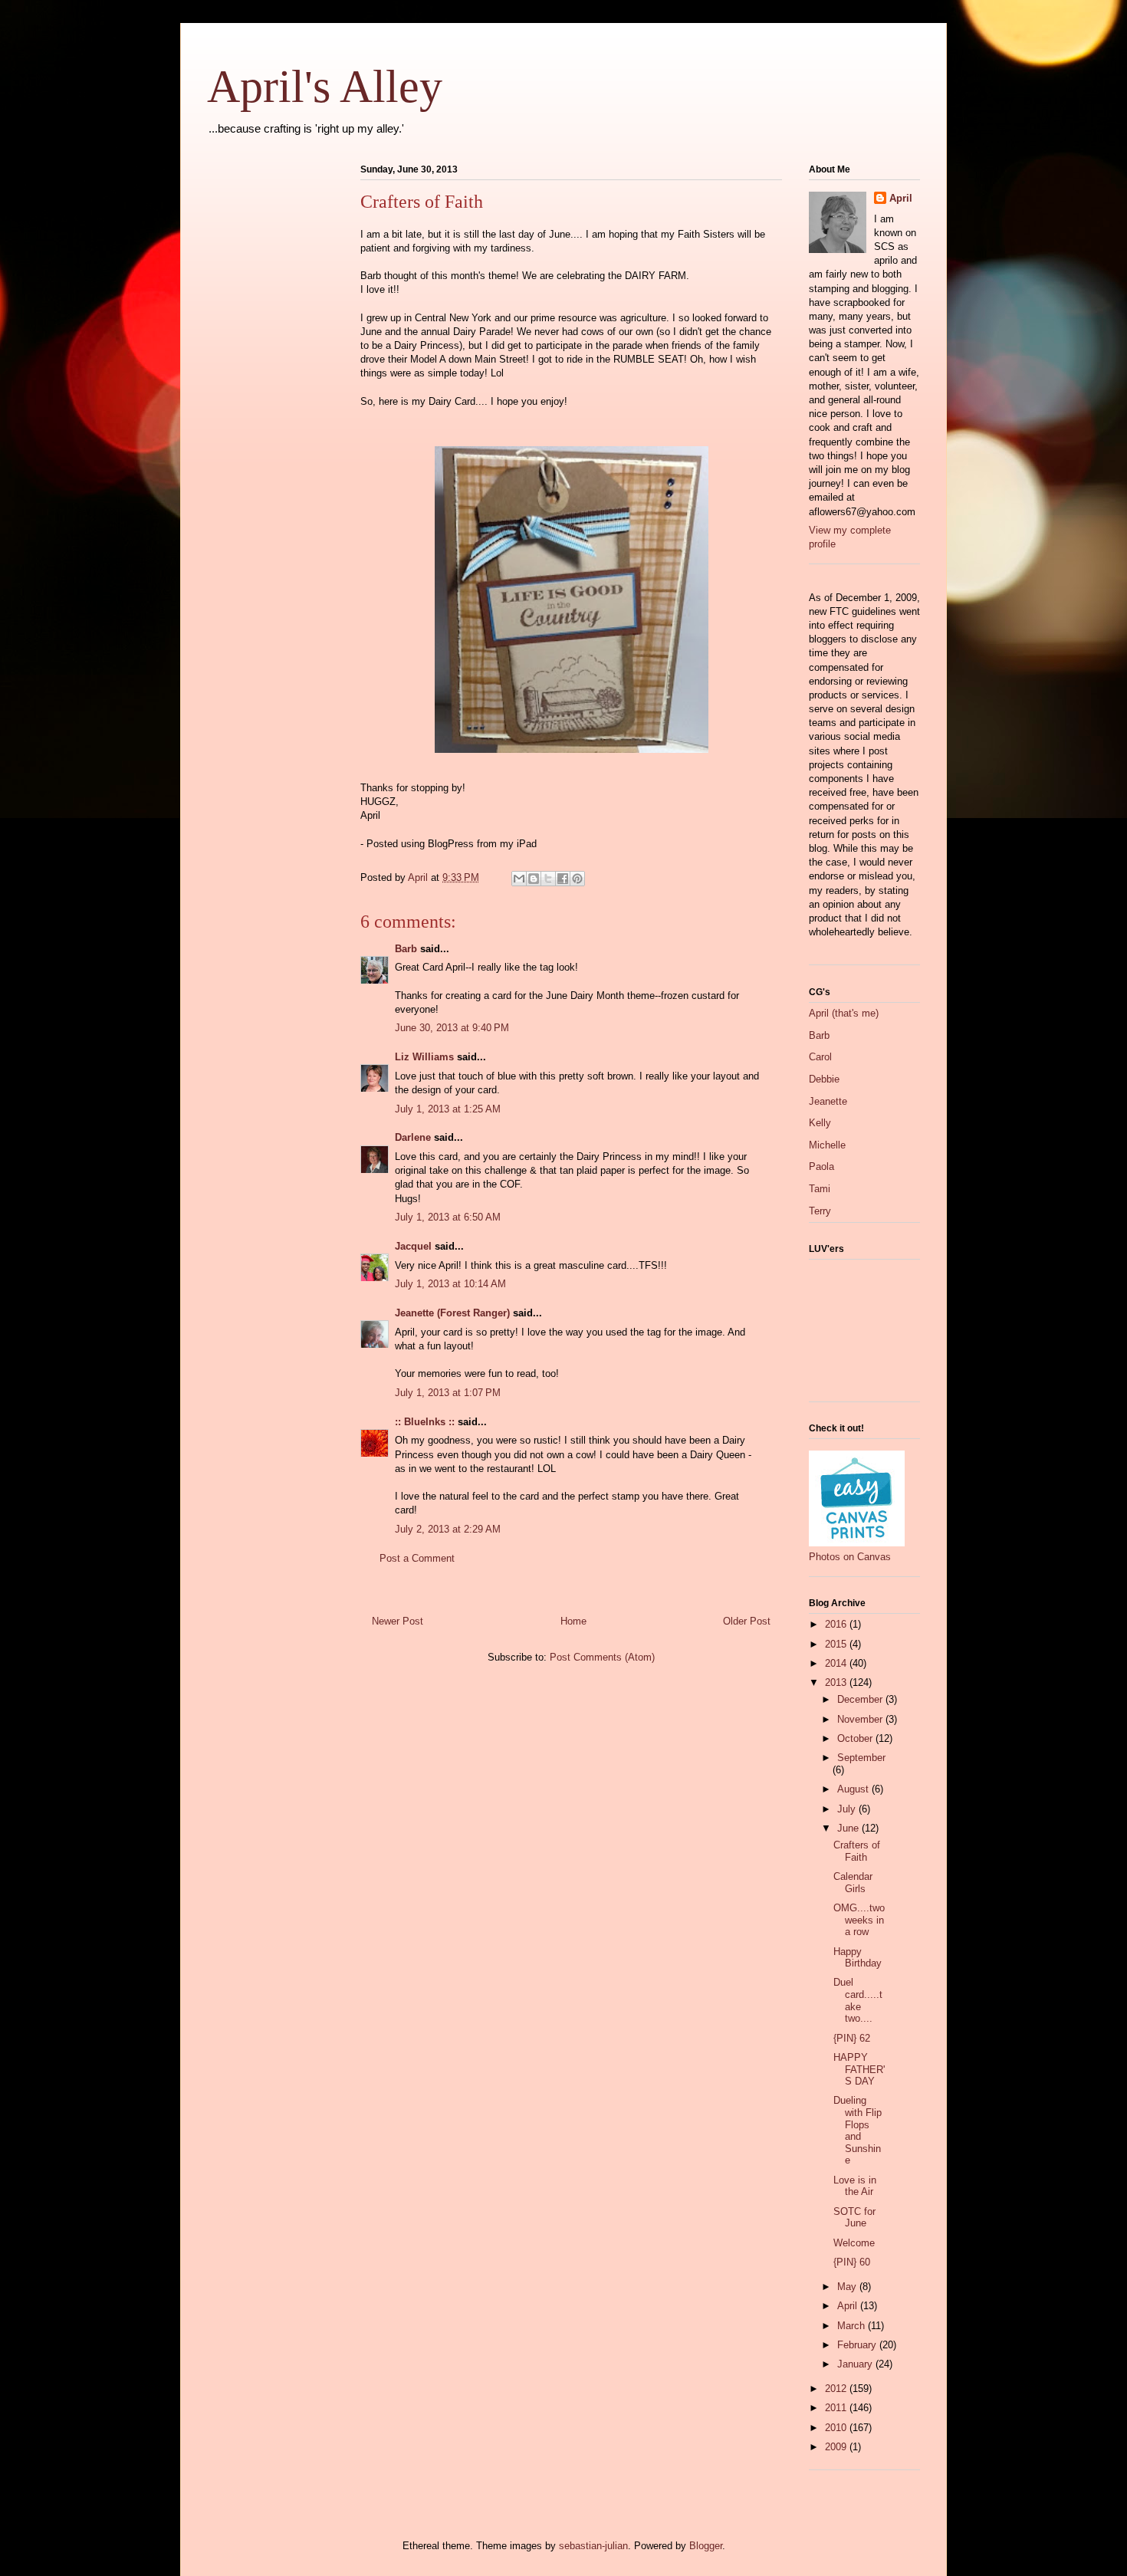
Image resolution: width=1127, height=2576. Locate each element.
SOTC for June (854, 2218)
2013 (837, 1682)
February (858, 2345)
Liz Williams (424, 1057)
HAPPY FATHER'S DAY (859, 2069)
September (861, 1758)
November (861, 1719)
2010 (837, 2428)
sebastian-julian (593, 2546)
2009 (837, 2447)
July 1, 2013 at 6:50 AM (448, 1217)
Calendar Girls (853, 1883)
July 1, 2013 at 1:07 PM (448, 1393)
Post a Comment (417, 1558)
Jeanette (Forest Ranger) (454, 1313)
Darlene (413, 1137)
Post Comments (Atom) (602, 1657)
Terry (820, 1211)
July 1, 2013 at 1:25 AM (448, 1109)
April (901, 198)
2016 (837, 1624)
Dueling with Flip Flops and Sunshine (858, 2130)
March (853, 2326)
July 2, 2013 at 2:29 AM (448, 1529)
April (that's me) (844, 1013)
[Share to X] (548, 879)
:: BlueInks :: (425, 1422)
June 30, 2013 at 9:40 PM (452, 1028)
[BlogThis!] (534, 879)
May (848, 2287)
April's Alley (325, 87)
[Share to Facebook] (563, 879)
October (856, 1738)
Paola (821, 1166)
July (848, 1809)
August (854, 1789)
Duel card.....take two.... (858, 2000)
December (861, 1699)
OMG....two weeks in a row (859, 1920)
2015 (837, 1644)
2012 (837, 2389)
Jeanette (828, 1101)
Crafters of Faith (857, 1851)
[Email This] (519, 879)
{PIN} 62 (852, 2038)
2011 (837, 2408)
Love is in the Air (855, 2186)
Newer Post (398, 1621)
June (849, 1828)
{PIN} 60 (852, 2262)
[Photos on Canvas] (857, 1543)
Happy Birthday (858, 1958)
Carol (820, 1057)
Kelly (820, 1123)
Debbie (824, 1079)
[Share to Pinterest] (577, 879)
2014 (837, 1663)
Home (573, 1621)
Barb (406, 949)
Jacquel (413, 1246)
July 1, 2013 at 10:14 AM (450, 1284)
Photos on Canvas (850, 1557)
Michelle (827, 1145)
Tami (820, 1189)
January (856, 2364)
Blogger (706, 2546)
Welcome (854, 2243)
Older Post (747, 1621)
